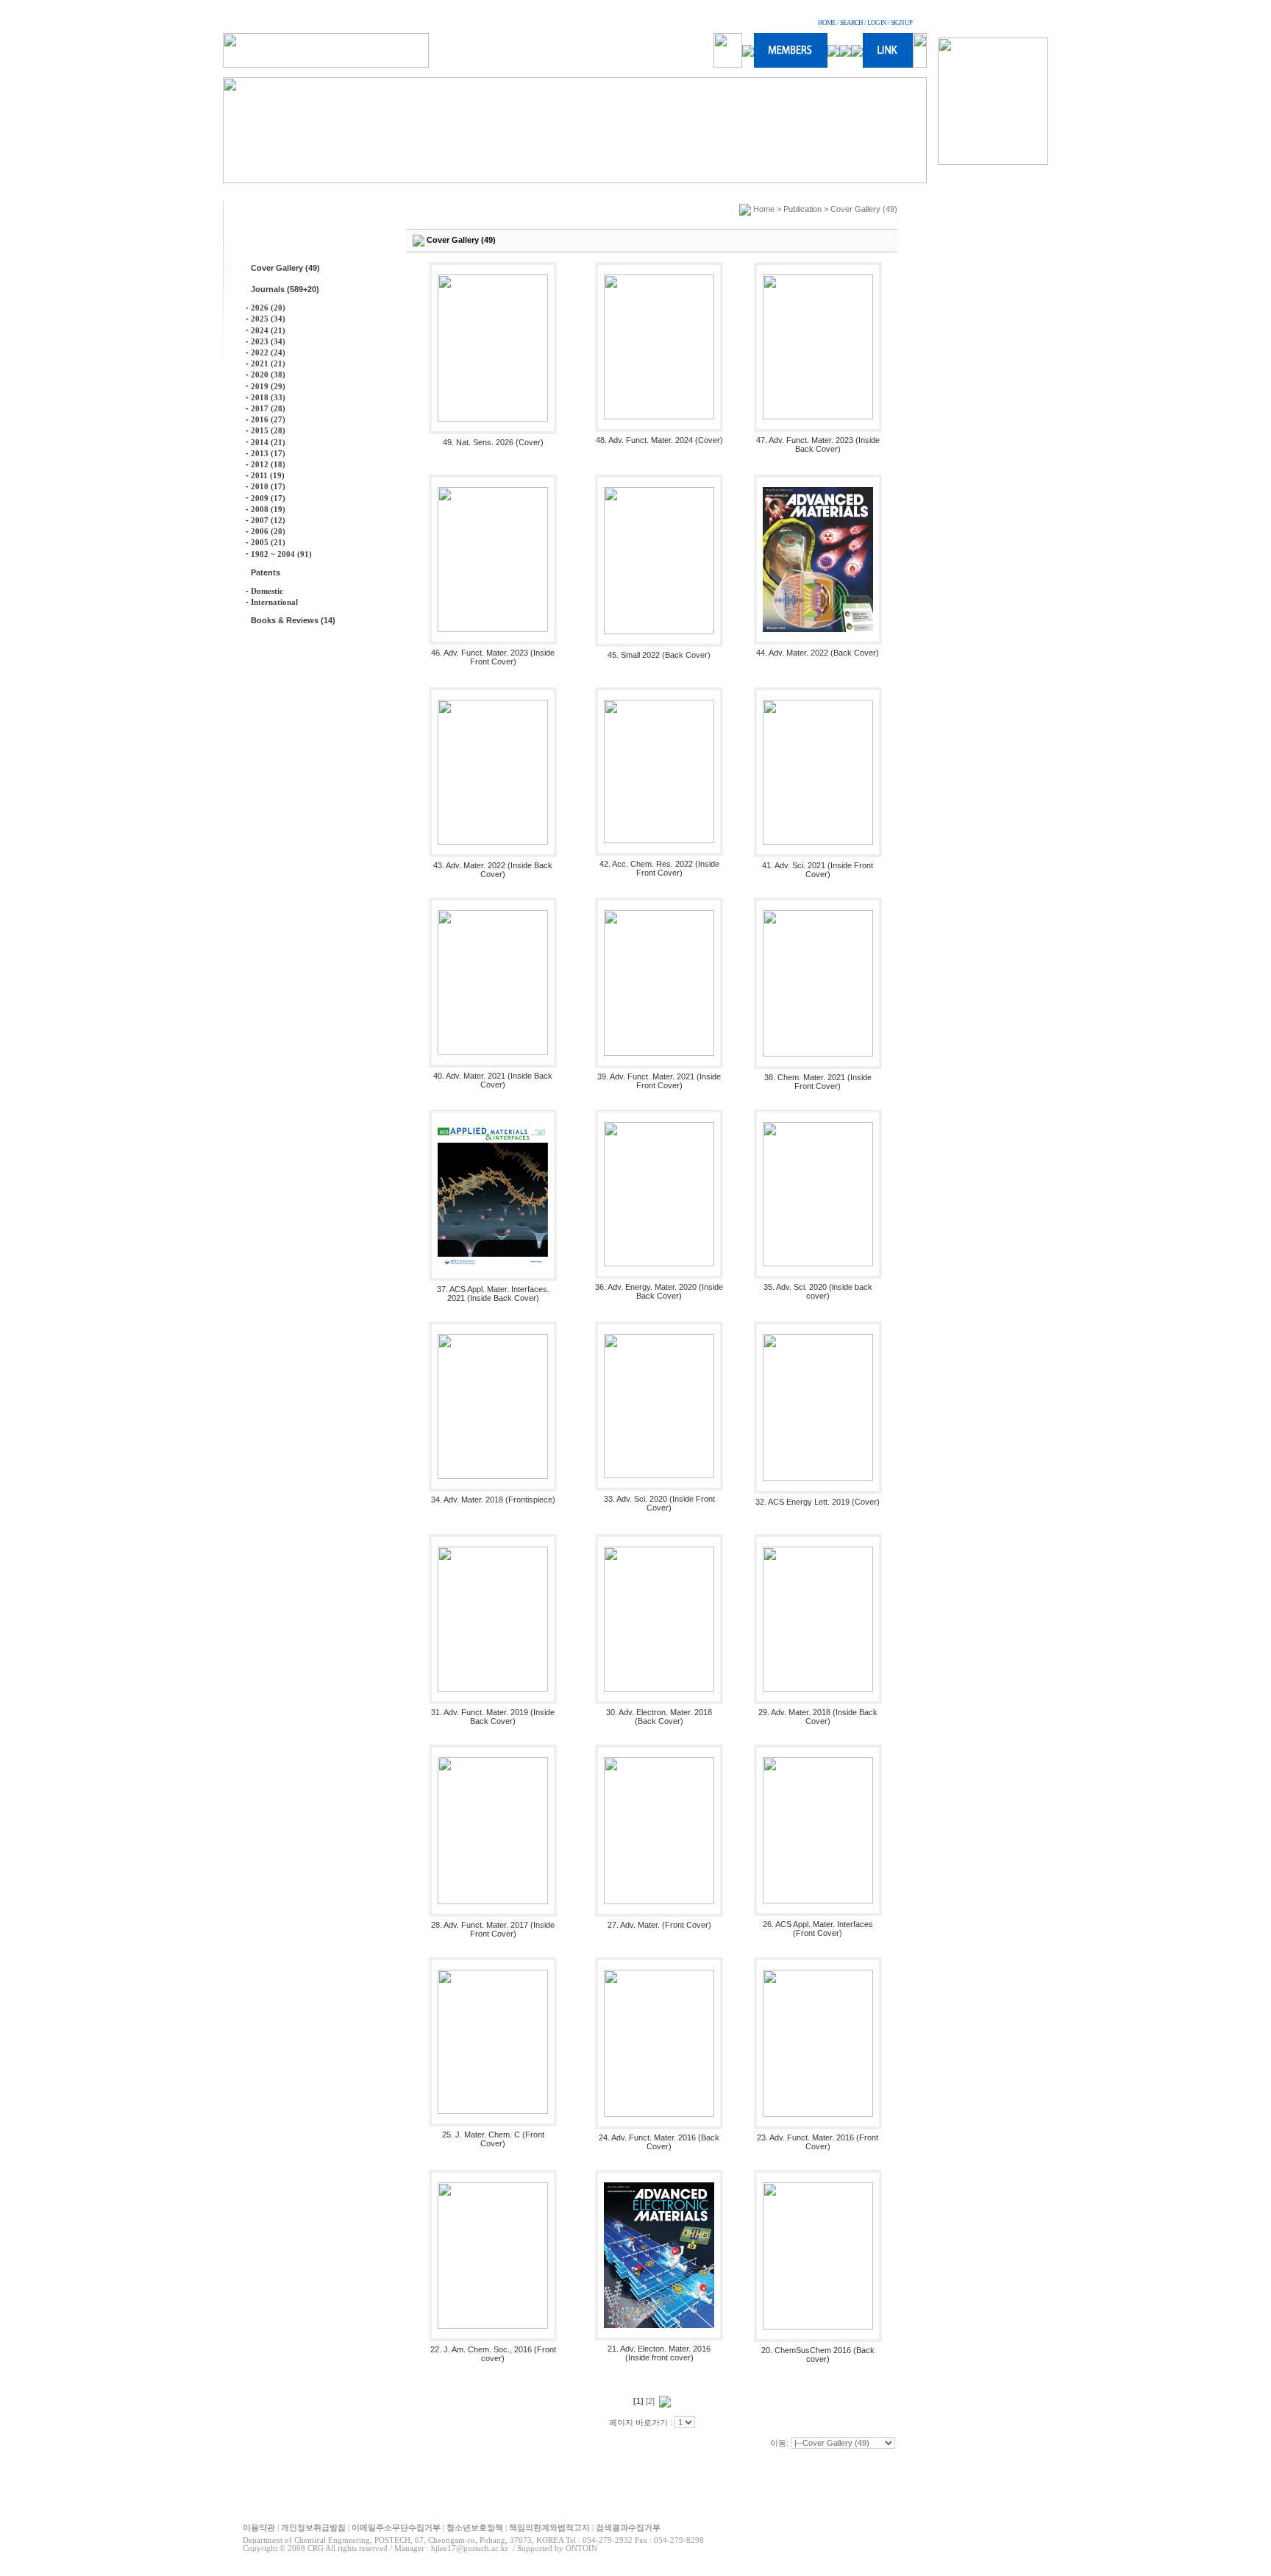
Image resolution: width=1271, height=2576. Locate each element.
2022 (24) (268, 352)
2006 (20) (268, 531)
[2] (650, 2401)
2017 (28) (268, 408)
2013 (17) (268, 453)
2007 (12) (268, 520)
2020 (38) (268, 375)
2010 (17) (268, 486)
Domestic (267, 591)
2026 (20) (268, 308)
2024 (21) (268, 330)
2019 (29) (268, 386)
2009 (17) (268, 498)
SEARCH (851, 23)
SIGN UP (901, 23)
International (274, 602)
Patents (266, 572)
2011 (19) (268, 475)
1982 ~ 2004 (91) (281, 554)
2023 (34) (268, 341)
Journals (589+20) (285, 289)
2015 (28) (268, 430)
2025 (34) (268, 319)
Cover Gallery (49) (285, 268)
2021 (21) (268, 363)
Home (764, 209)
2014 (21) (268, 442)
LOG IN (877, 23)
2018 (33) (268, 397)
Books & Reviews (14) (293, 620)
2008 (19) (268, 509)
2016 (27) (268, 419)
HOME (827, 23)
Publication (802, 209)
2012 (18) (268, 464)
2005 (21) (268, 542)
